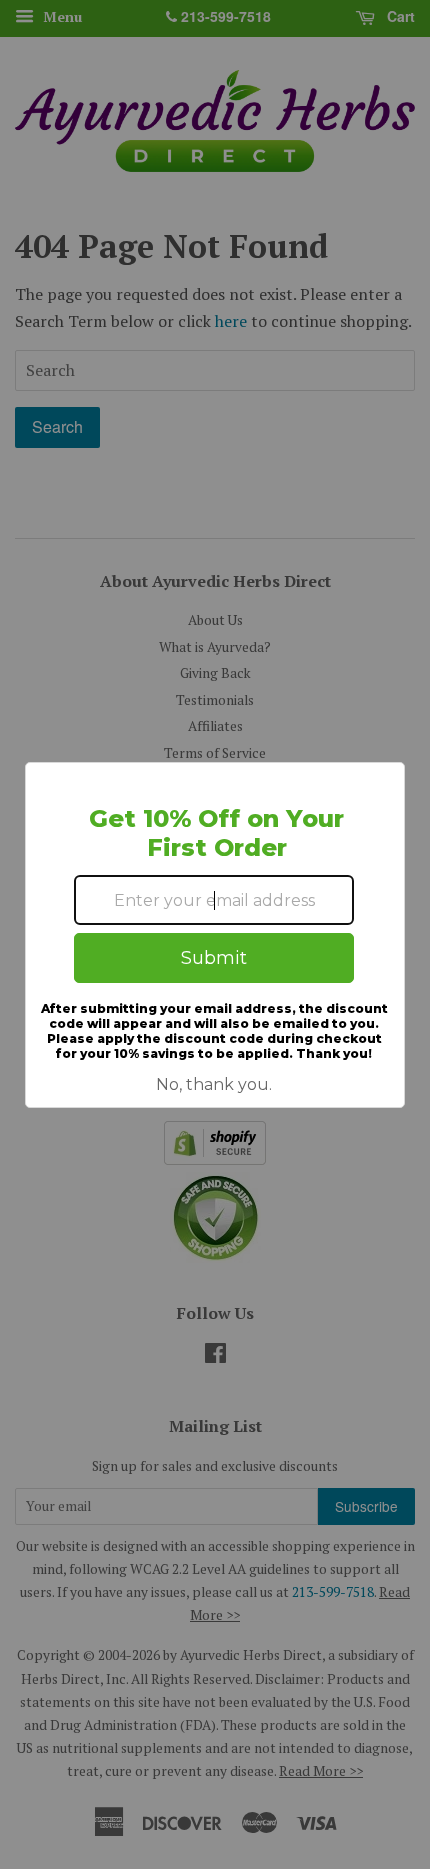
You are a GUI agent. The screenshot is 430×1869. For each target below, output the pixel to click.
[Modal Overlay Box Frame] (215, 935)
